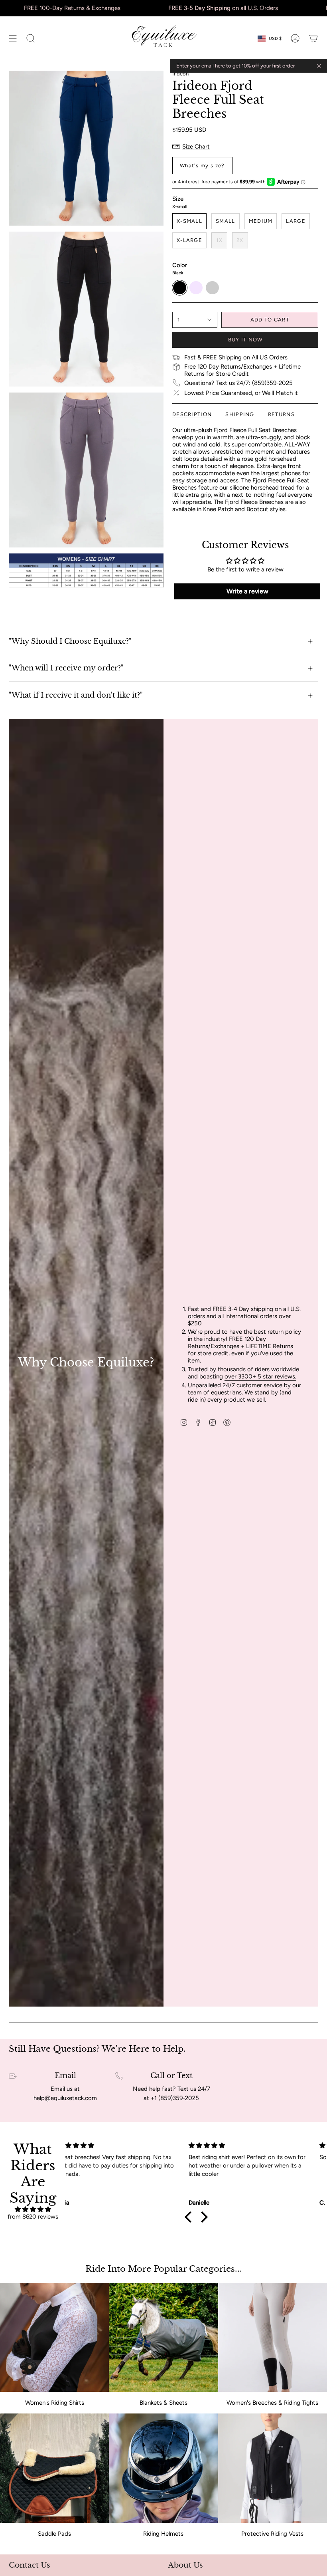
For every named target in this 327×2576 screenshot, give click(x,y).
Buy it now (245, 340)
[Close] (319, 66)
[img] (33, 2209)
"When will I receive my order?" (66, 668)
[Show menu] (13, 39)
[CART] (313, 39)
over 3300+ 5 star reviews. (260, 1376)
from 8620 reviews (33, 2217)
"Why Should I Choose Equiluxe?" (70, 641)
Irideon (180, 74)
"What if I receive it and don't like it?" (76, 695)
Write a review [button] (247, 591)
